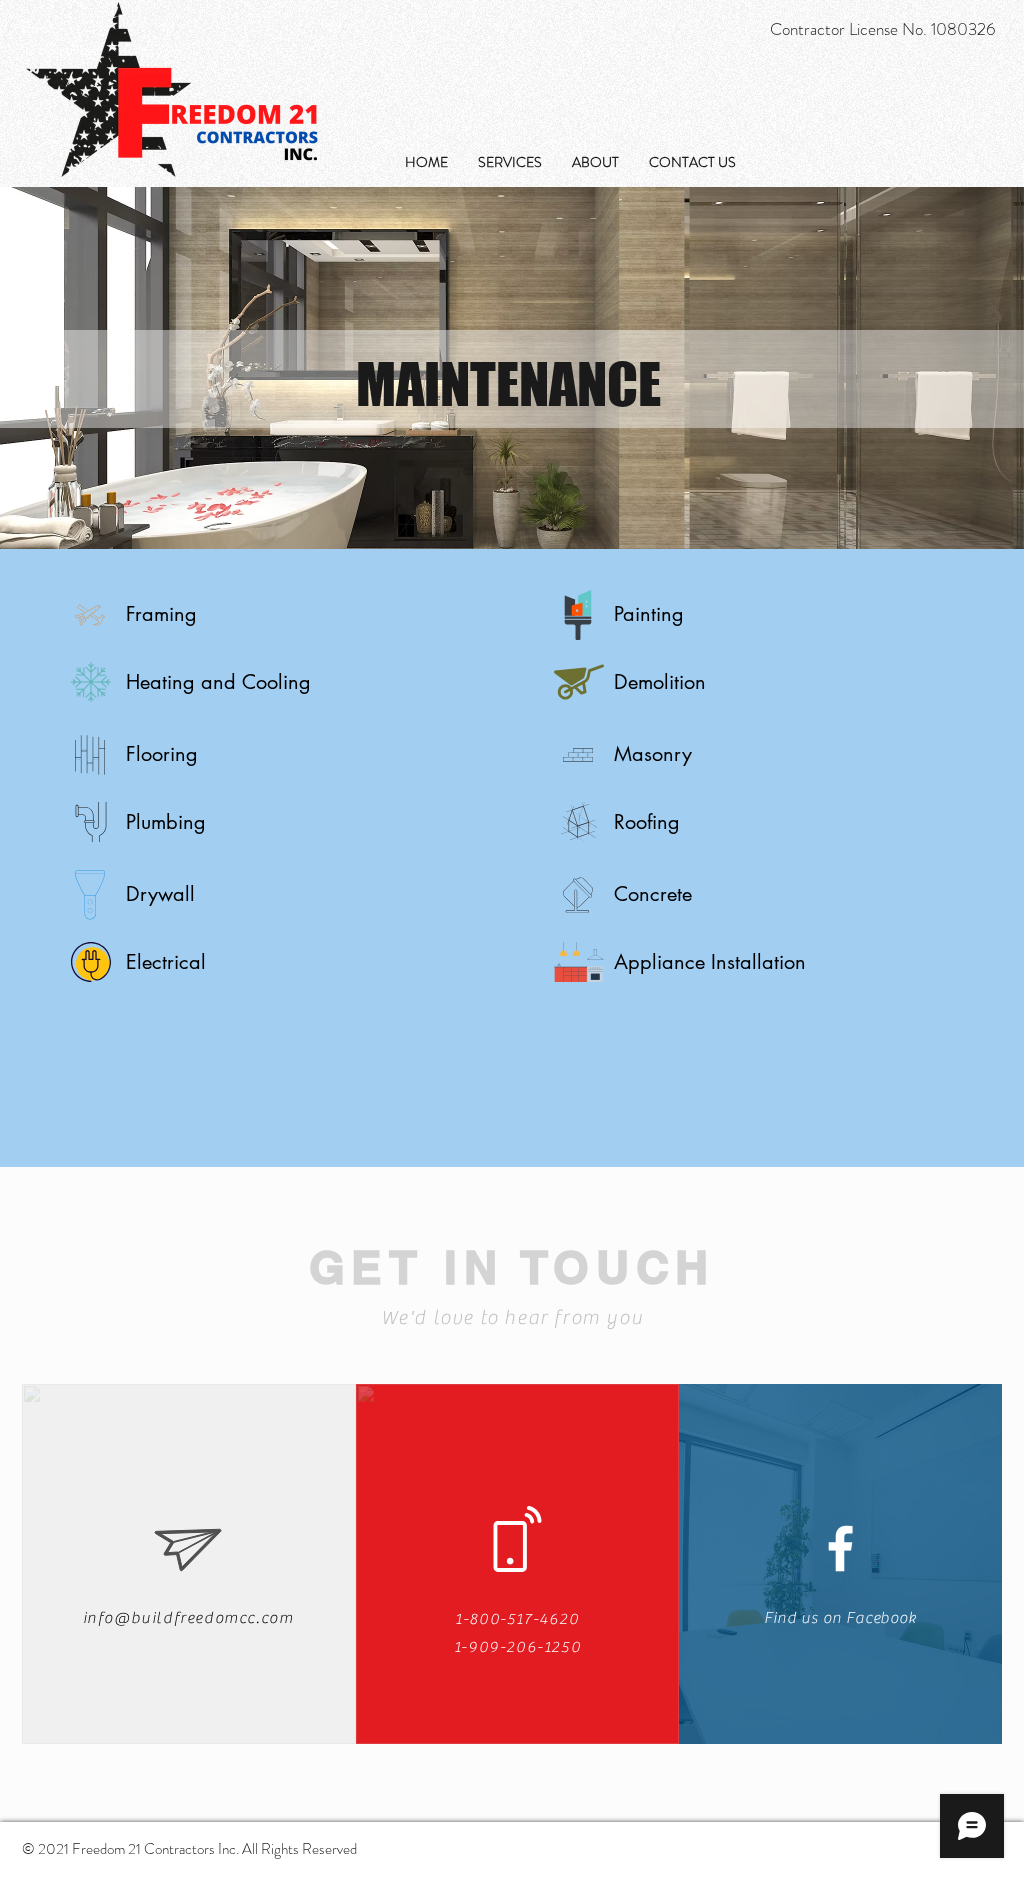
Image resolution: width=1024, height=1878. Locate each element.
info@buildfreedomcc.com (188, 1618)
